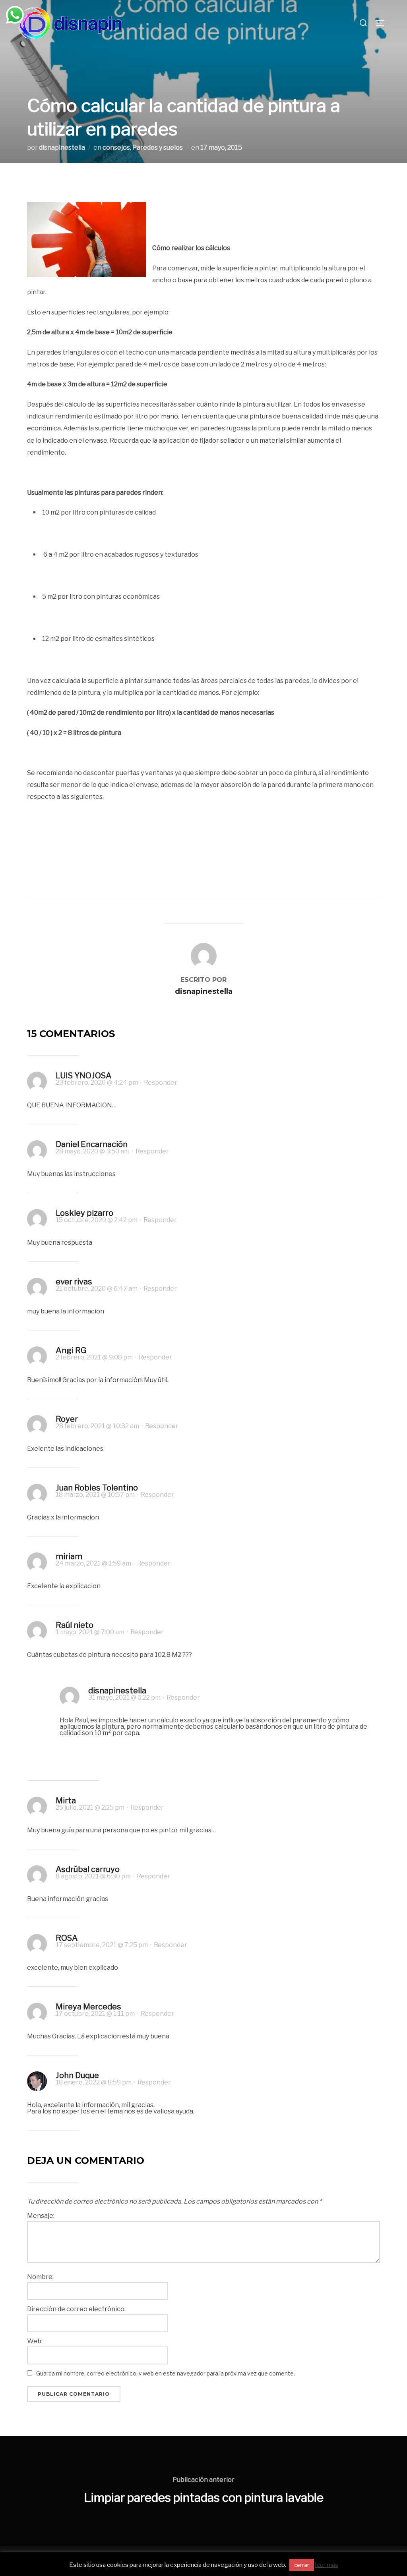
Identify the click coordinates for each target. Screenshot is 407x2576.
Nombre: (40, 2277)
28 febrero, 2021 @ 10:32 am (98, 1426)
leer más (327, 2565)
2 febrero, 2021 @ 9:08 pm (95, 1357)
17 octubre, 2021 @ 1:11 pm (96, 2014)
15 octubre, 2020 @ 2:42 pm (97, 1220)
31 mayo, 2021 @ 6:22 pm (125, 1698)
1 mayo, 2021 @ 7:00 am (91, 1632)
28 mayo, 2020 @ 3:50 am (93, 1151)
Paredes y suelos (158, 148)
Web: (35, 2341)
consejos (116, 148)
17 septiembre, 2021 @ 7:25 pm (102, 1945)
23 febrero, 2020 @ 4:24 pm (97, 1083)
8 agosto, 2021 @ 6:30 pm (94, 1876)
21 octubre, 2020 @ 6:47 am (97, 1289)
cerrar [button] (302, 2565)
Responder (161, 1083)
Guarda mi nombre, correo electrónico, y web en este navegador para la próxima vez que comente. (166, 2373)
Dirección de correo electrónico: (76, 2309)
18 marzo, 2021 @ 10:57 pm (96, 1495)
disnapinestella (62, 148)
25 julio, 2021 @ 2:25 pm (91, 1808)
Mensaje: (41, 2216)
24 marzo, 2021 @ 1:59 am (94, 1563)
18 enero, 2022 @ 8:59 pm (94, 2082)
